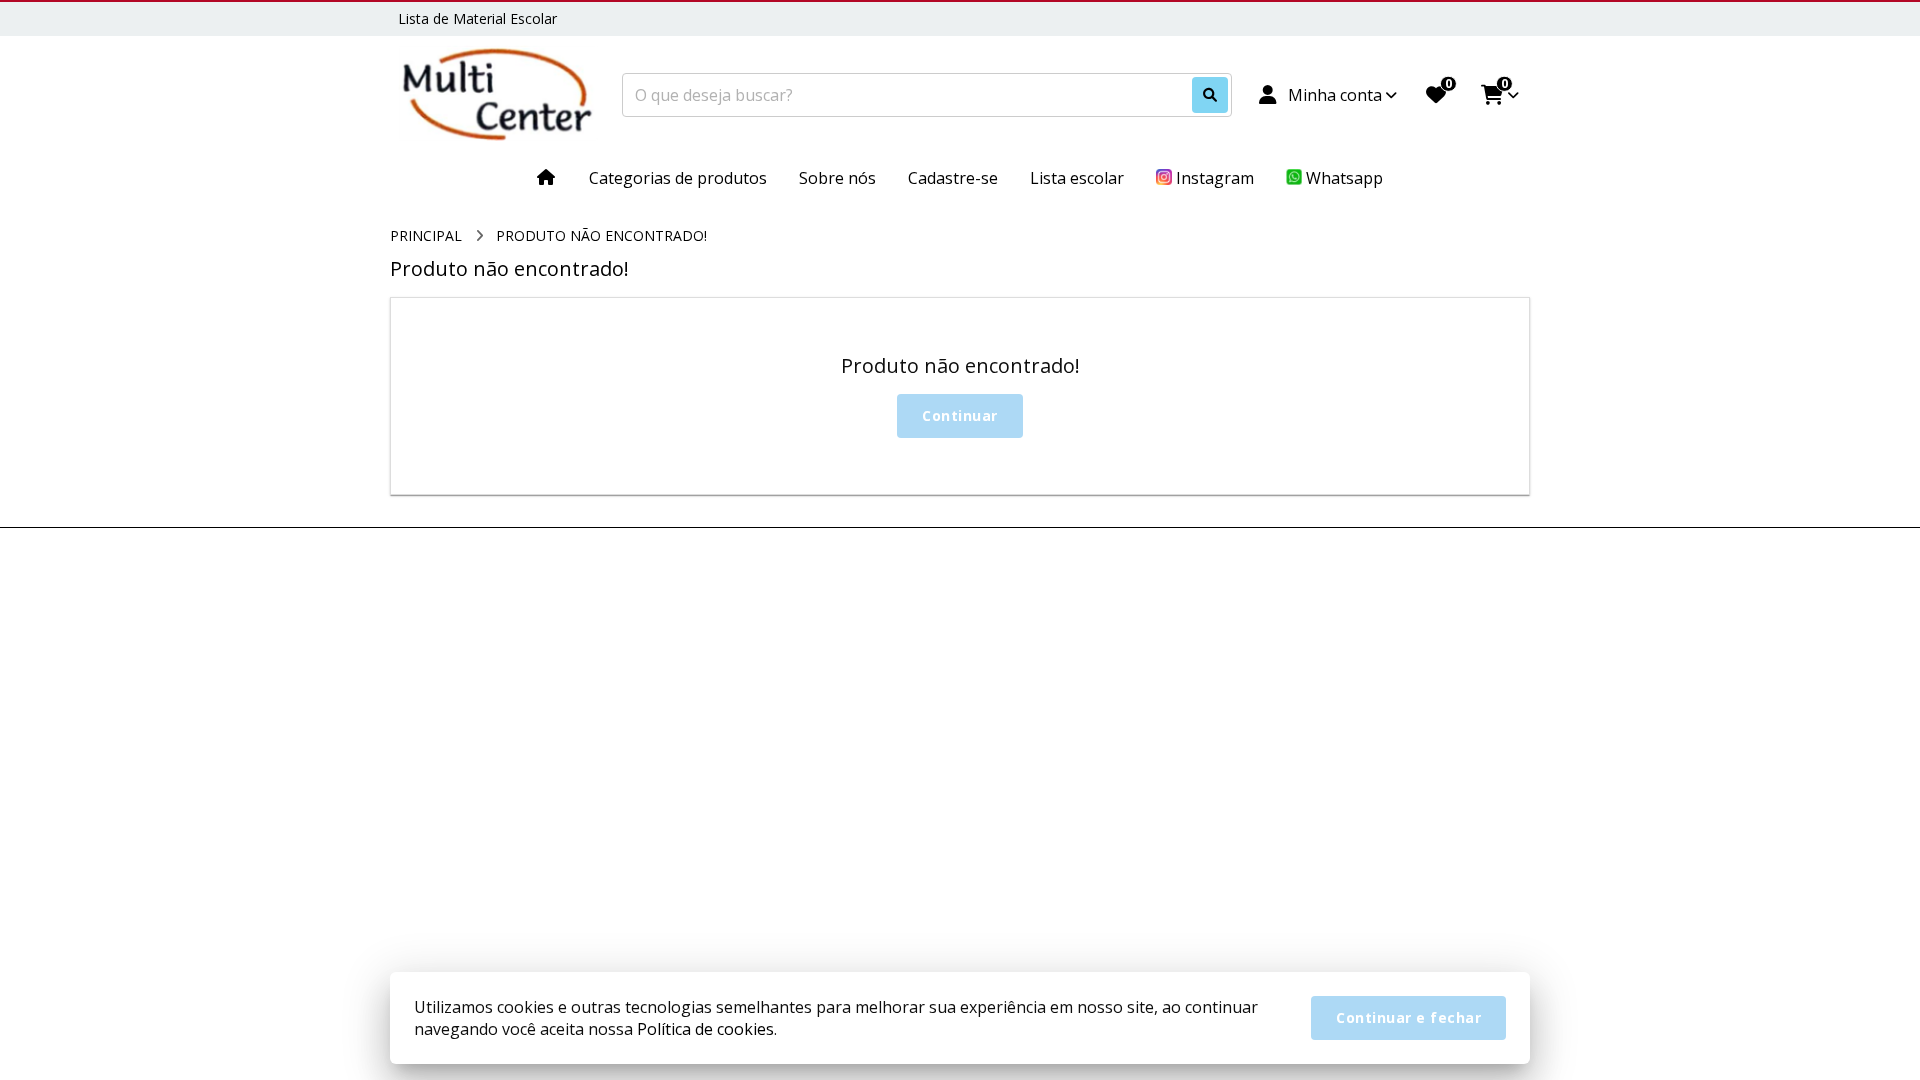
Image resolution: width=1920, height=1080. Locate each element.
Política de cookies (705, 1029)
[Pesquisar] (1210, 95)
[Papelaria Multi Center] (498, 95)
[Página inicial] (547, 177)
